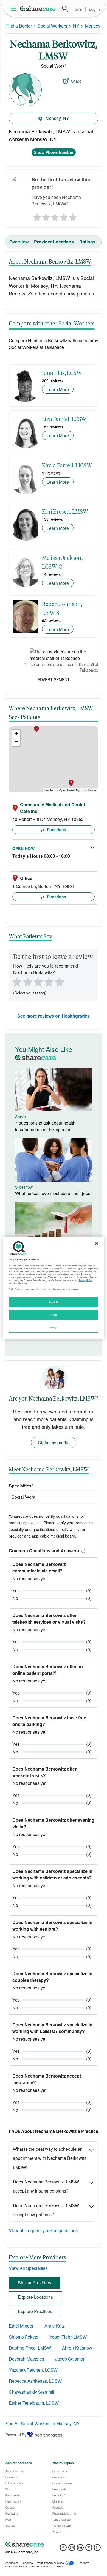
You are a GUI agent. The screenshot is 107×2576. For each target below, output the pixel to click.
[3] (55, 216)
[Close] (97, 1243)
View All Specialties (28, 2268)
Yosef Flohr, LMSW (68, 2337)
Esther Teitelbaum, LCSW (34, 2403)
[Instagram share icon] (72, 2549)
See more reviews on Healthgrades (54, 1016)
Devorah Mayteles (26, 2359)
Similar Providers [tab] (35, 2283)
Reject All (54, 1302)
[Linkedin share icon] (80, 2549)
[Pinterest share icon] (97, 2549)
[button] (82, 1551)
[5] (73, 216)
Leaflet (49, 790)
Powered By (16, 2435)
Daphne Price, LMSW (30, 2348)
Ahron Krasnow (77, 2348)
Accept (53, 1315)
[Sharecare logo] (54, 2544)
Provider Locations (54, 242)
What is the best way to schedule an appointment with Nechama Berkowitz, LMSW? (50, 2158)
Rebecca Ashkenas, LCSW (35, 2381)
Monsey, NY (57, 118)
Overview (19, 242)
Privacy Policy (85, 1280)
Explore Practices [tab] (35, 2311)
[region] (54, 1288)
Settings (54, 1327)
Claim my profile (54, 1442)
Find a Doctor (19, 26)
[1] (36, 216)
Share (76, 81)
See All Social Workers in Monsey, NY (43, 2423)
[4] (64, 216)
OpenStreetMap (70, 790)
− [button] (16, 742)
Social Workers (52, 26)
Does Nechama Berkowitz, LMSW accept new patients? (46, 2210)
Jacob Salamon (70, 2359)
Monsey (93, 26)
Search (65, 9)
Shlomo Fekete (24, 2337)
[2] (46, 216)
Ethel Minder (21, 2326)
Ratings (87, 242)
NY (76, 26)
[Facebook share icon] (63, 2549)
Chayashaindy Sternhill (32, 2392)
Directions (56, 829)
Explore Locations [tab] (35, 2297)
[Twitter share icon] (89, 2549)
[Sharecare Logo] (38, 9)
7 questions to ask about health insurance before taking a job (45, 1126)
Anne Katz (55, 2326)
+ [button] (16, 734)
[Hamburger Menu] (15, 9)
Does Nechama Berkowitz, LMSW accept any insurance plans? (46, 2186)
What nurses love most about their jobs (53, 1193)
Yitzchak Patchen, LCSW (33, 2370)
